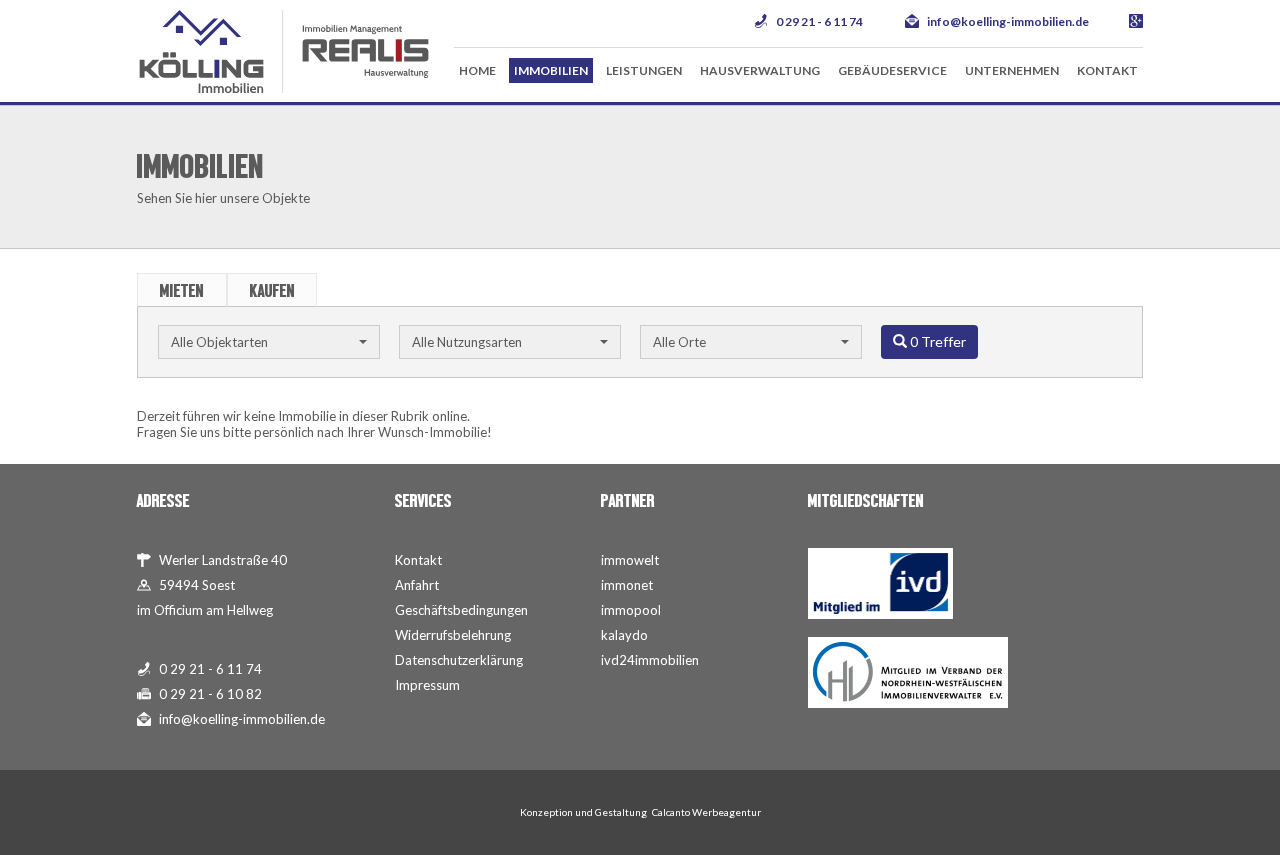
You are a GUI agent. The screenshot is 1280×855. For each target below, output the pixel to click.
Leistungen (644, 70)
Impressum (427, 685)
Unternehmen (1012, 70)
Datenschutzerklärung (459, 660)
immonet (627, 585)
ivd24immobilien (650, 660)
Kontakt (1107, 70)
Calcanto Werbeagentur (706, 812)
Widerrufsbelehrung (453, 635)
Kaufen (272, 291)
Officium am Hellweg (213, 610)
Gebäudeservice (892, 70)
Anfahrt (417, 585)
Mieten (182, 291)
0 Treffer (936, 341)
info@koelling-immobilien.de (1008, 21)
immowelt (630, 560)
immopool (631, 610)
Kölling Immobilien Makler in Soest (201, 51)
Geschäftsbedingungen (461, 610)
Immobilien (551, 70)
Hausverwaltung (760, 70)
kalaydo (624, 635)
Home (477, 70)
